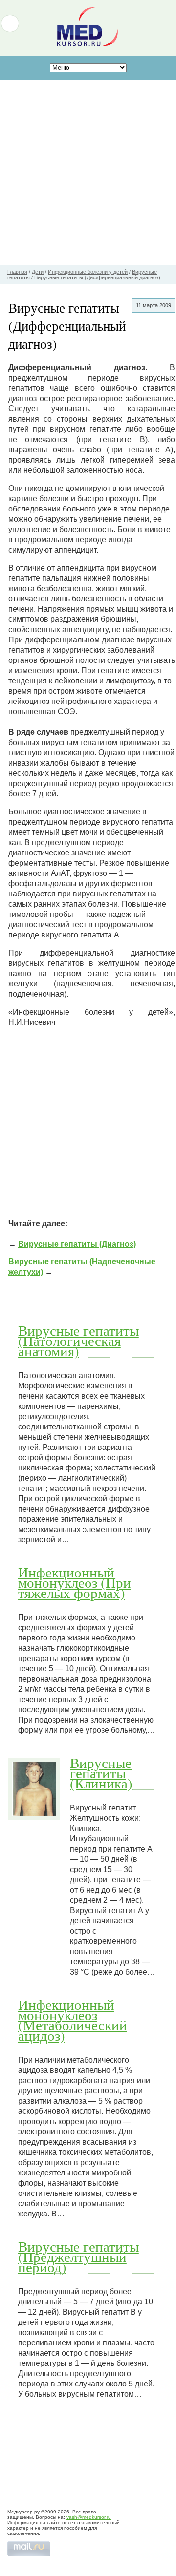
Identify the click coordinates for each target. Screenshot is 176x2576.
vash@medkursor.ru (89, 2517)
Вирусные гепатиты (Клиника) (101, 1773)
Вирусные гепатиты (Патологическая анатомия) (78, 1341)
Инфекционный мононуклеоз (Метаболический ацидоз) (73, 2020)
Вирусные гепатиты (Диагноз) (77, 1244)
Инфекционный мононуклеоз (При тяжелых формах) (75, 1582)
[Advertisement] (88, 172)
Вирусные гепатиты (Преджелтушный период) (78, 2257)
